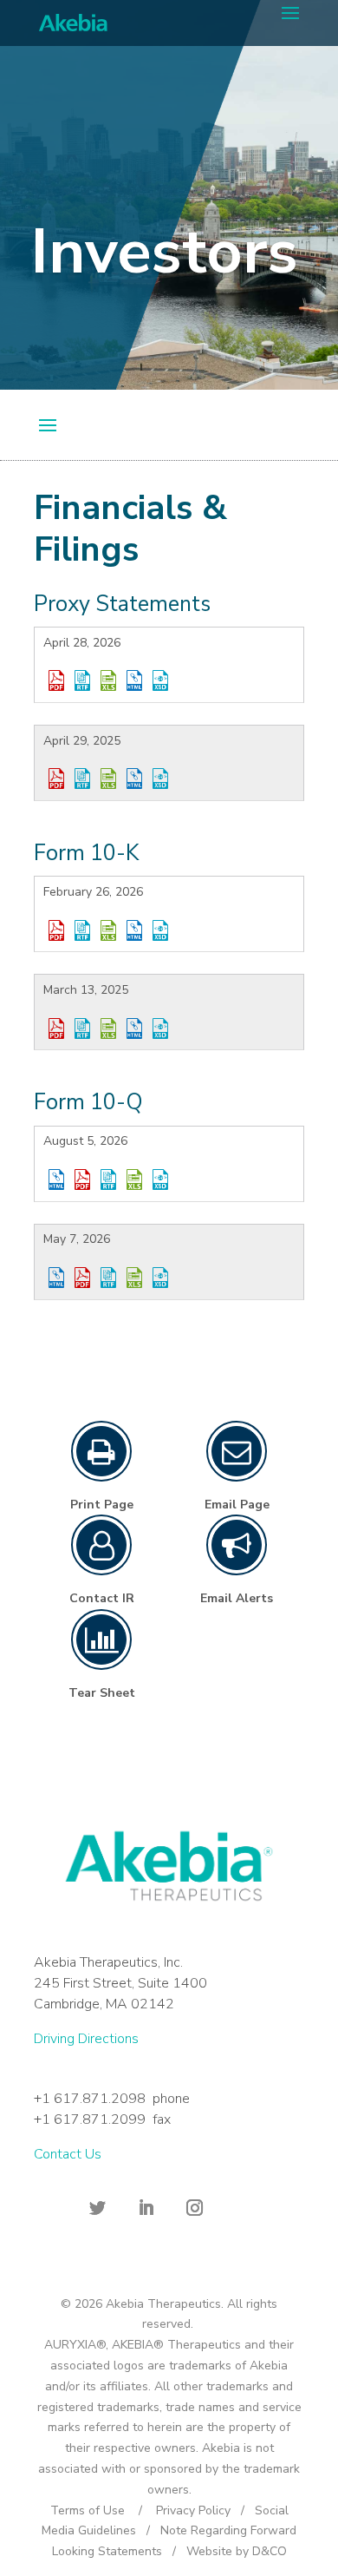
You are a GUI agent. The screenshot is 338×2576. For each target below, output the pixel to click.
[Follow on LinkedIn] (146, 2208)
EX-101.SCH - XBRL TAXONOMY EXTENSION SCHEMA (160, 680)
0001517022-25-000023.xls (108, 779)
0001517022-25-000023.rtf (82, 779)
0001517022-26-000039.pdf (82, 1278)
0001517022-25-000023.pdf (56, 779)
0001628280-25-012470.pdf (56, 1028)
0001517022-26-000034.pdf (56, 680)
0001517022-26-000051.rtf (108, 1180)
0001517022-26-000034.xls (108, 680)
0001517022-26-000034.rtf (82, 680)
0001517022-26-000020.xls (108, 930)
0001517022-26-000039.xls (134, 1278)
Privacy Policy (193, 2510)
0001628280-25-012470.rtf (82, 1028)
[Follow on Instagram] (194, 2208)
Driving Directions (86, 2039)
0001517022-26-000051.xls (134, 1180)
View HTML (134, 680)
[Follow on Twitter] (97, 2208)
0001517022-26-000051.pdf (82, 1180)
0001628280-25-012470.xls (108, 1028)
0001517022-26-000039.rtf (108, 1278)
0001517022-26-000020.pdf (56, 930)
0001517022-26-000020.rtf (82, 930)
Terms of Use (88, 2510)
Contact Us (68, 2154)
